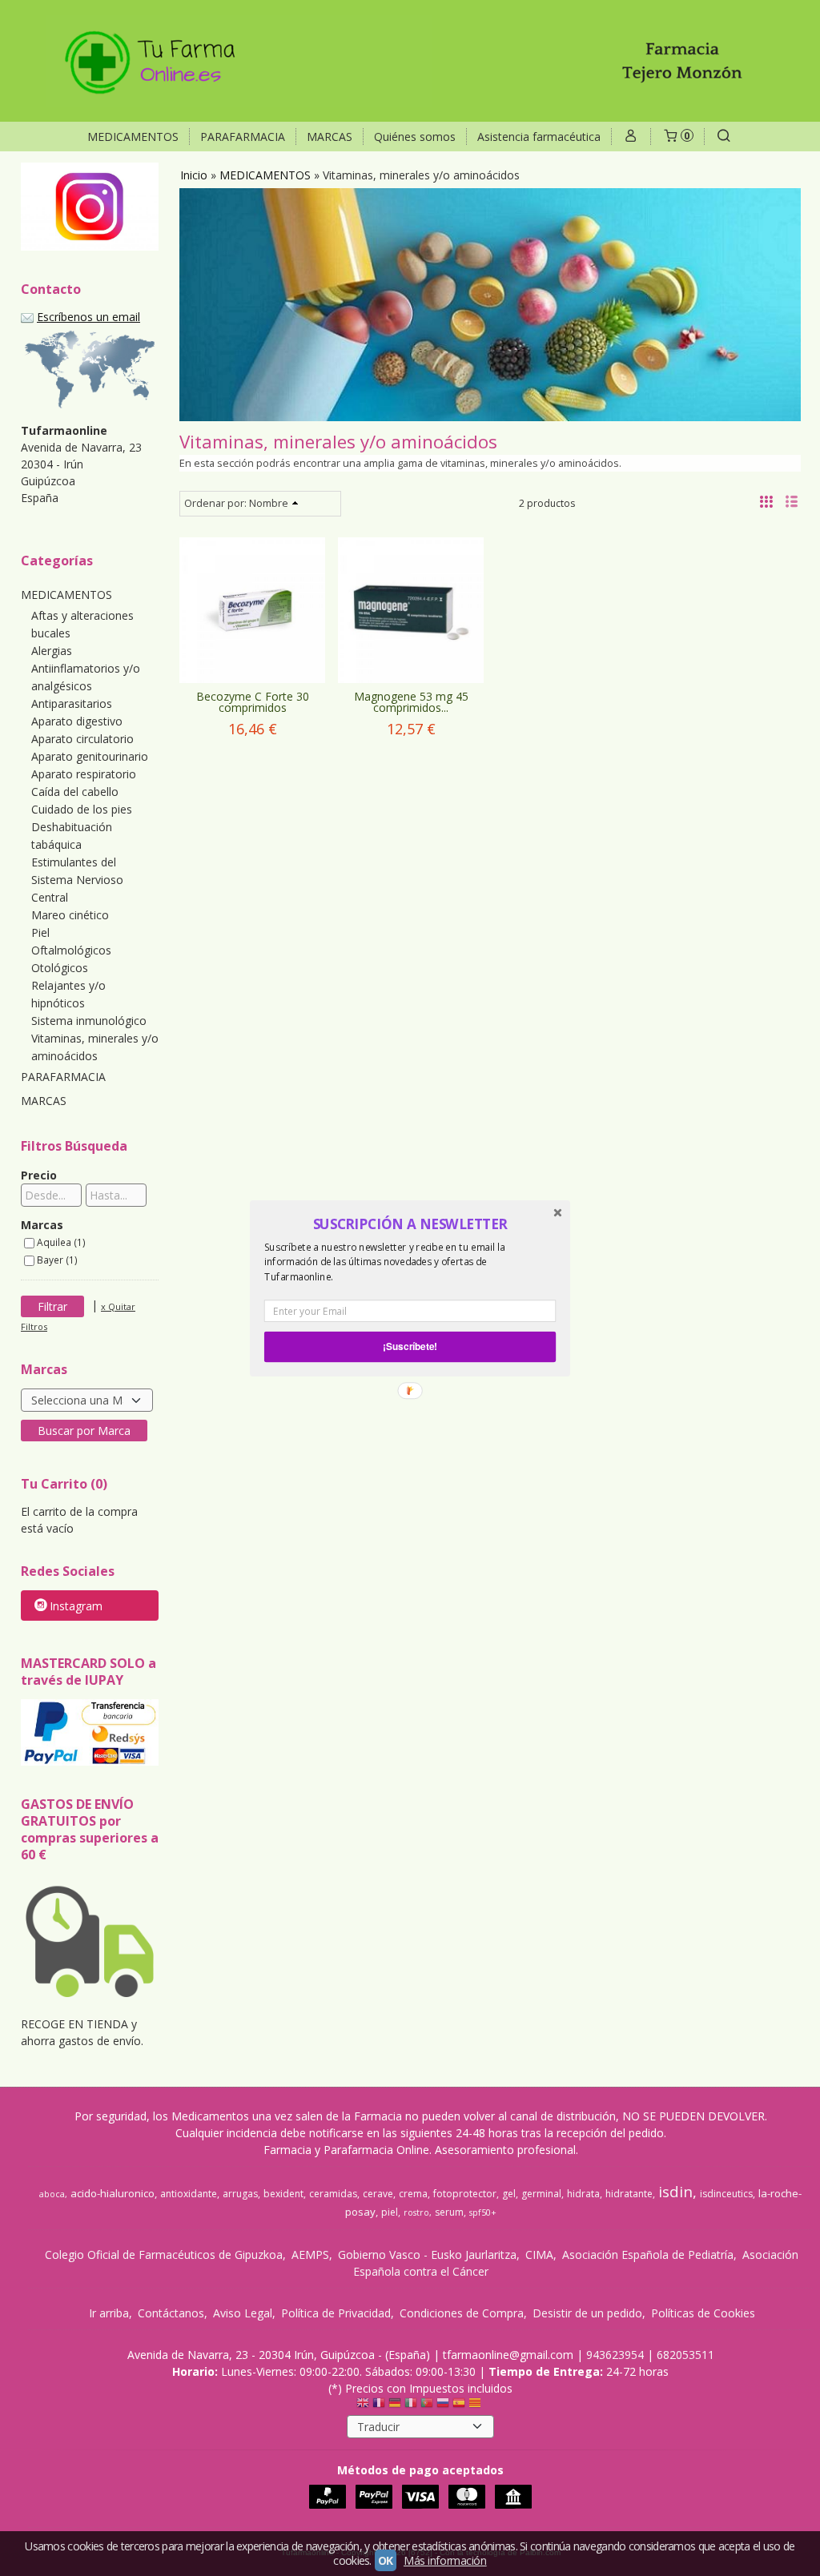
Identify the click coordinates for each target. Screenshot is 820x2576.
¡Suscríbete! (410, 1346)
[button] (410, 1224)
